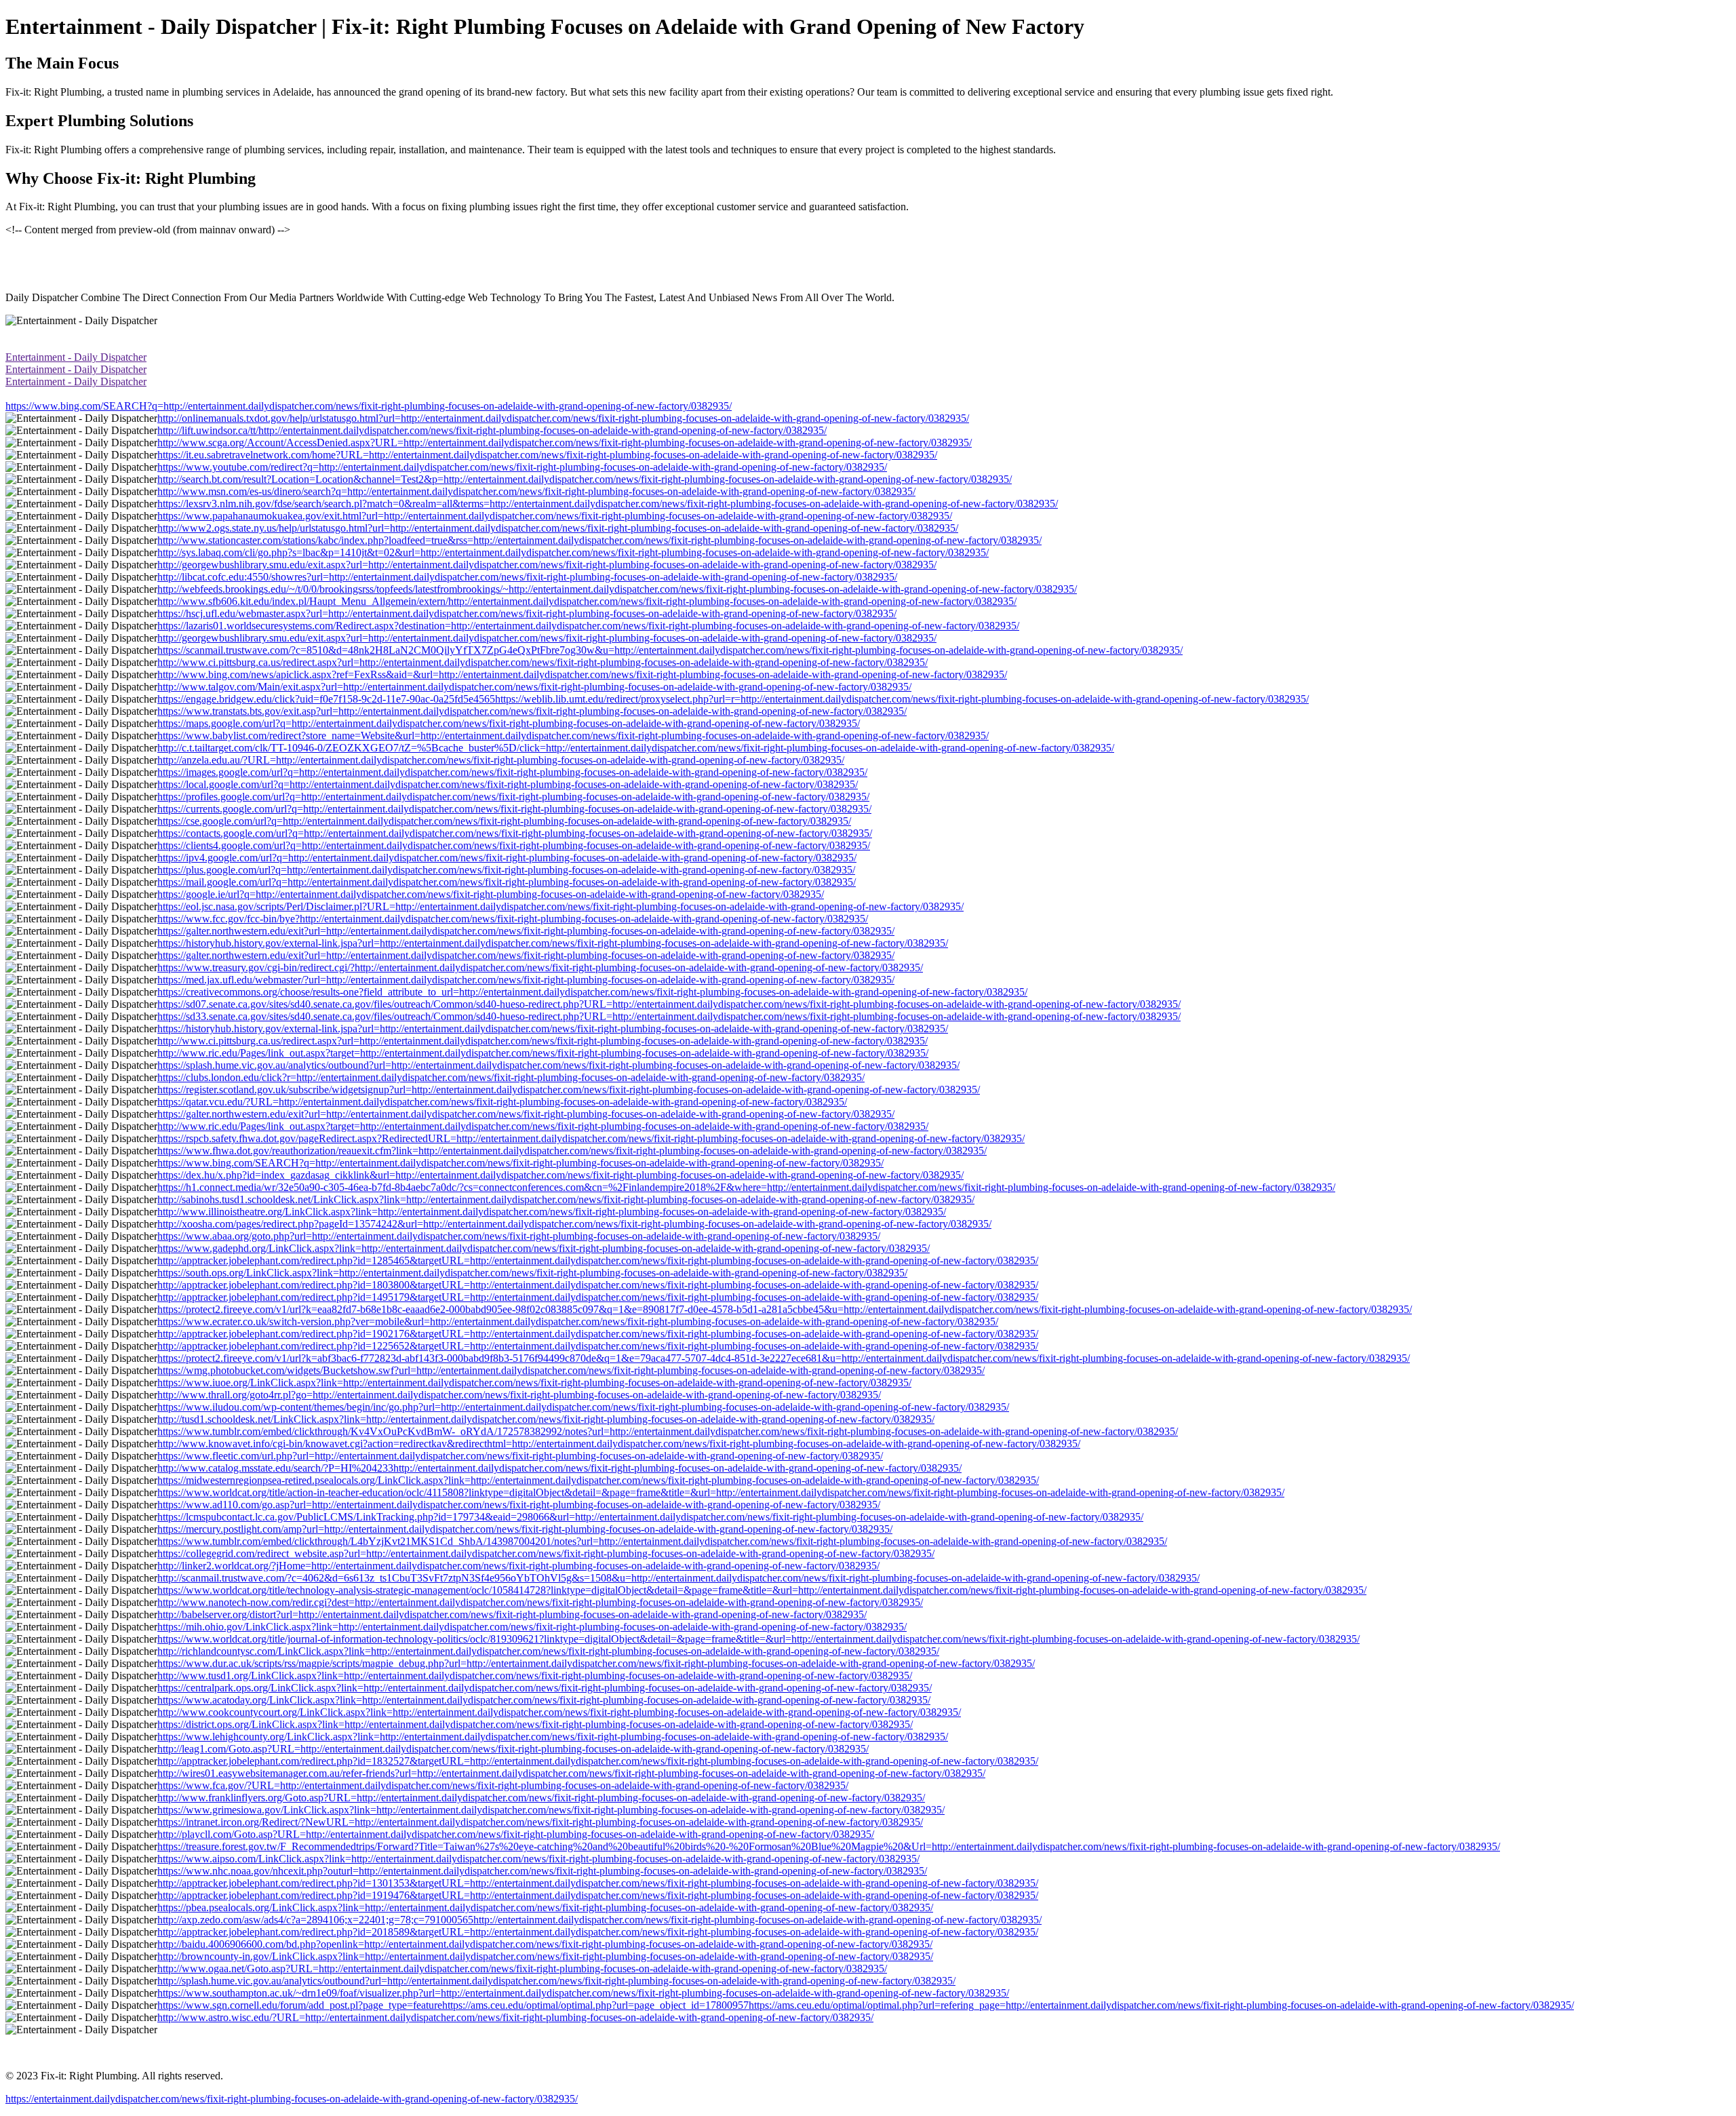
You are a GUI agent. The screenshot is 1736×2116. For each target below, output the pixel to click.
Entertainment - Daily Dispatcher (76, 357)
